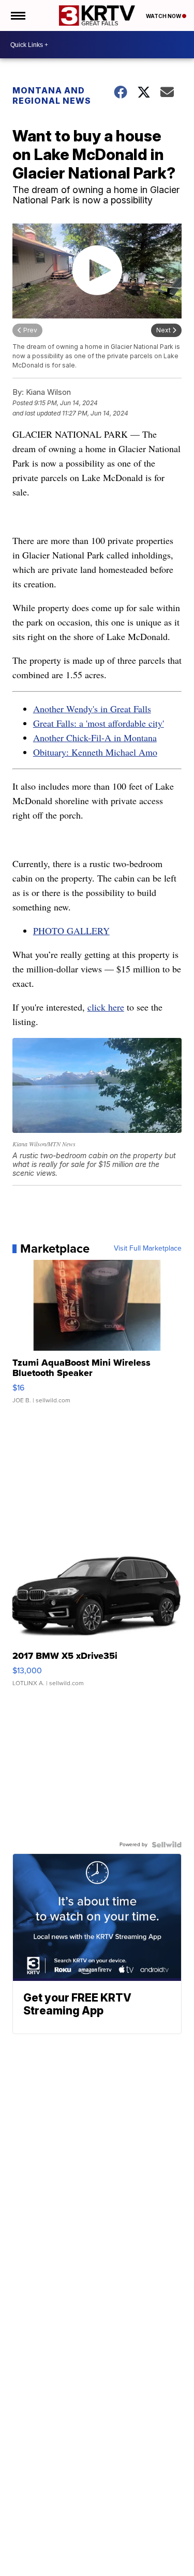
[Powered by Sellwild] (167, 1845)
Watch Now (164, 16)
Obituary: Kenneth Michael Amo (95, 752)
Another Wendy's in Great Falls (92, 709)
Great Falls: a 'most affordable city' (99, 723)
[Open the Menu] (17, 15)
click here (106, 1007)
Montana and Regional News (52, 95)
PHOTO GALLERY (71, 931)
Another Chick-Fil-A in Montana (95, 738)
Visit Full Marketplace (148, 1249)
